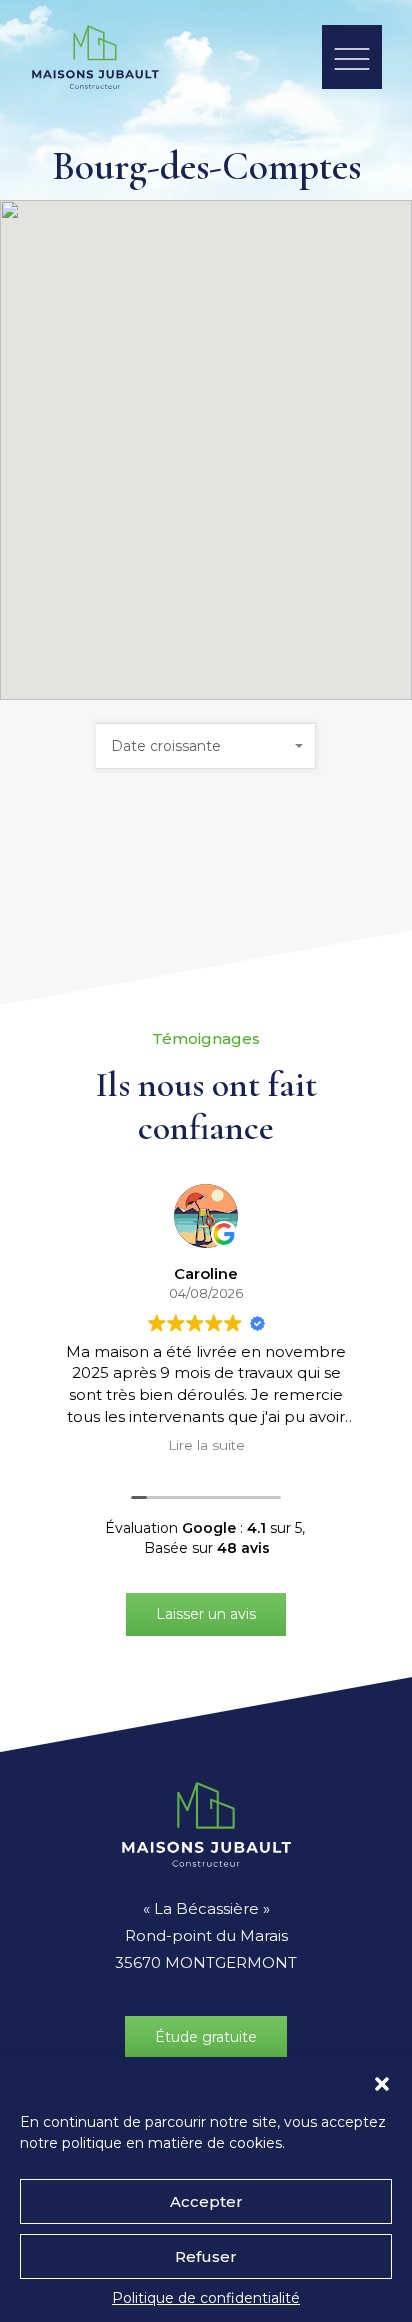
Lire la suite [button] (206, 1445)
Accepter (206, 2201)
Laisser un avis (206, 1614)
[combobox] (206, 746)
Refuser (206, 2256)
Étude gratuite (206, 2037)
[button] (382, 2082)
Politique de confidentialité (206, 2298)
